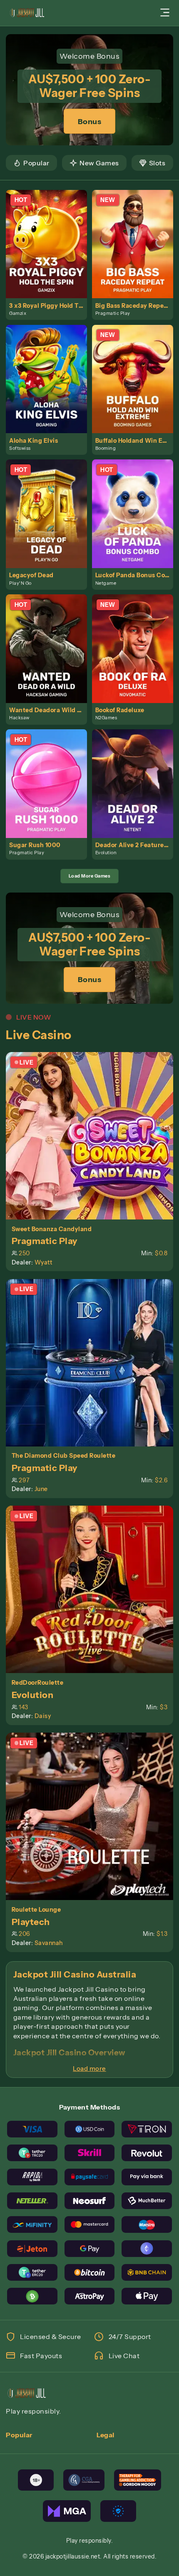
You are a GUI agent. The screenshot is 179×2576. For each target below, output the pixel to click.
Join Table (94, 1135)
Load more (89, 2069)
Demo (50, 253)
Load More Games (90, 876)
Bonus (90, 121)
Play (50, 234)
